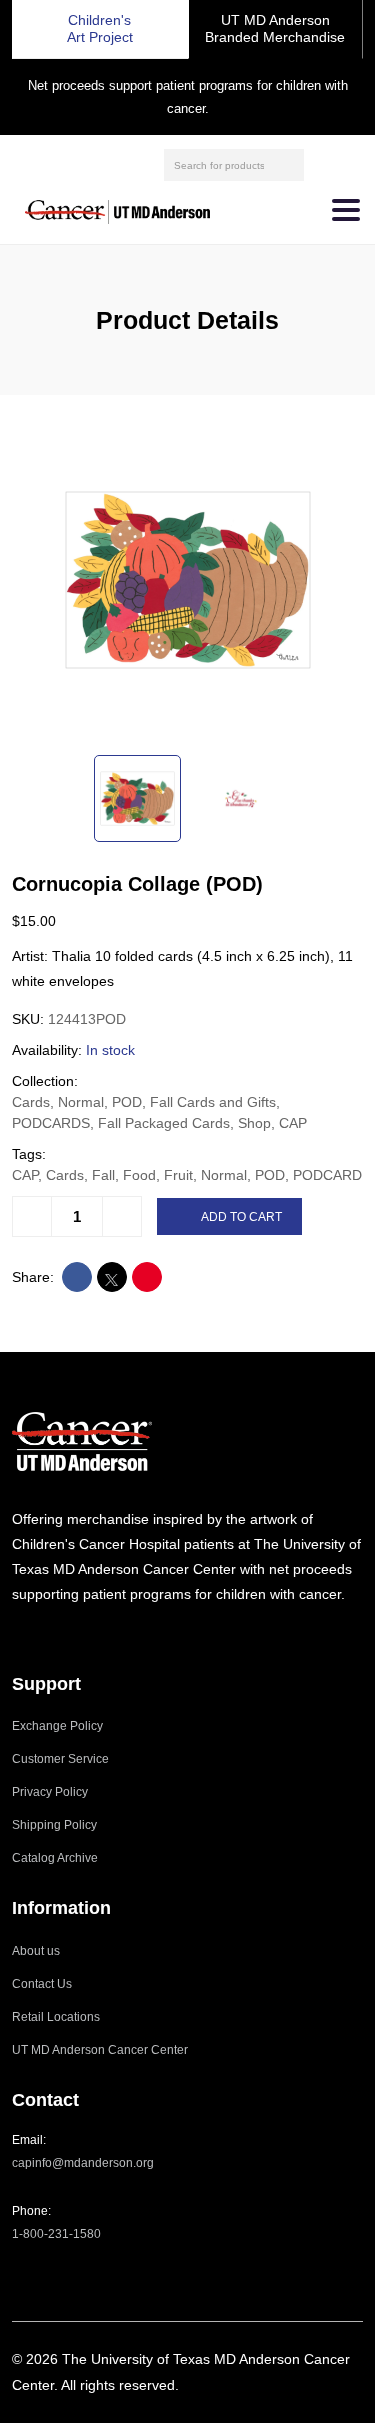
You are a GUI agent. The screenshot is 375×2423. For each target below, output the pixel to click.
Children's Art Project (100, 28)
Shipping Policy (54, 1825)
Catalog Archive (55, 1858)
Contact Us (42, 1984)
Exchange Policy (57, 1726)
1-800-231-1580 (56, 2234)
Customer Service (60, 1759)
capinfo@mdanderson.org (83, 2163)
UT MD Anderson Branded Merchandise (275, 28)
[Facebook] (43, 1633)
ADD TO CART (241, 1217)
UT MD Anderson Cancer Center (100, 2050)
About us (36, 1951)
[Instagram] (17, 1633)
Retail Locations (56, 2017)
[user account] (322, 165)
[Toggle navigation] (346, 210)
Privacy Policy (50, 1792)
